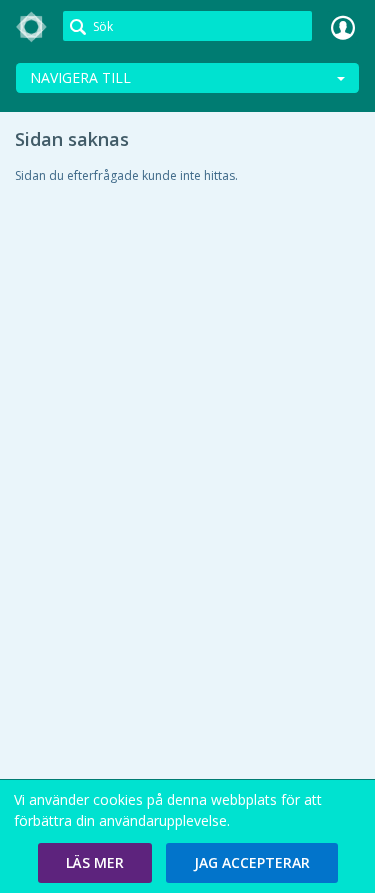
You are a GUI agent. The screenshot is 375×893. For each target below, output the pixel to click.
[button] (95, 863)
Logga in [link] (343, 27)
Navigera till (80, 77)
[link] (32, 27)
